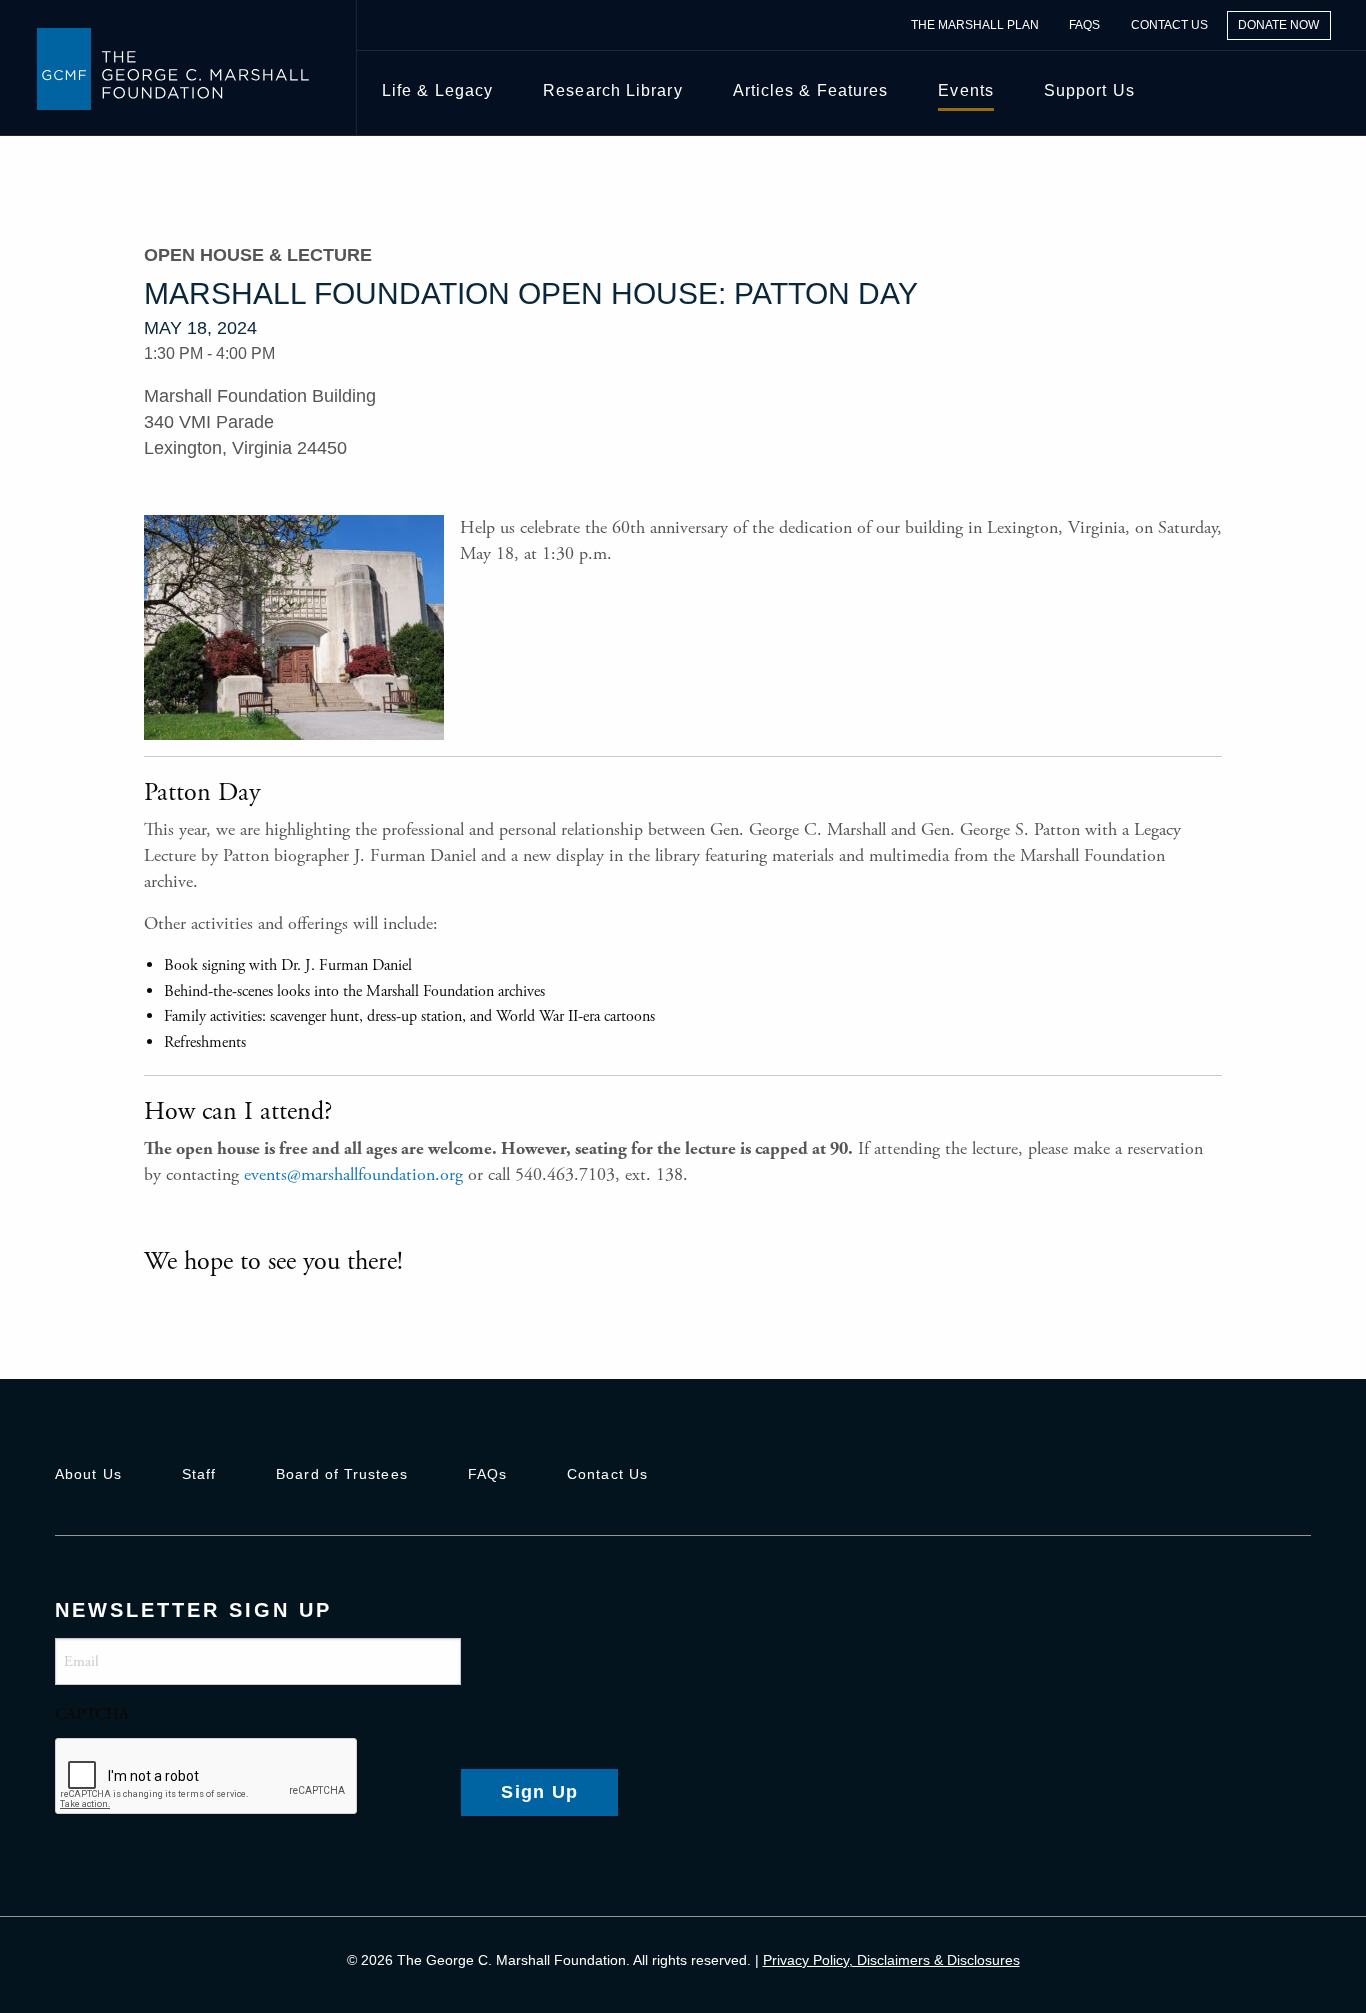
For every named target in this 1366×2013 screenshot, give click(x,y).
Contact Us (1169, 25)
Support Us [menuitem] (1089, 90)
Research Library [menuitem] (612, 90)
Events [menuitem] (966, 90)
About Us (88, 1474)
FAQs (1084, 25)
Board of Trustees (342, 1474)
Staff (199, 1474)
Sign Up (539, 1792)
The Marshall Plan (975, 25)
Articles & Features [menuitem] (811, 90)
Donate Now (1278, 25)
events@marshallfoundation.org (353, 1174)
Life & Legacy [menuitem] (437, 90)
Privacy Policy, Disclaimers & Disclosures (891, 1960)
